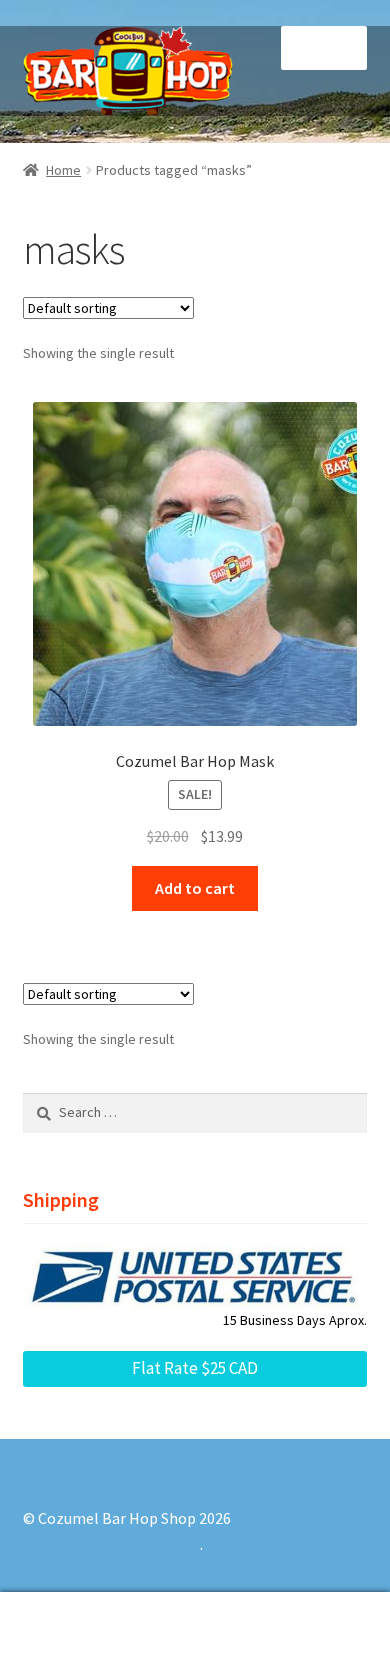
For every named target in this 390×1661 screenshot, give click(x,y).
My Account (65, 1627)
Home (63, 170)
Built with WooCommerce (111, 1544)
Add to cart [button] (195, 888)
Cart (300, 1609)
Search (195, 1627)
